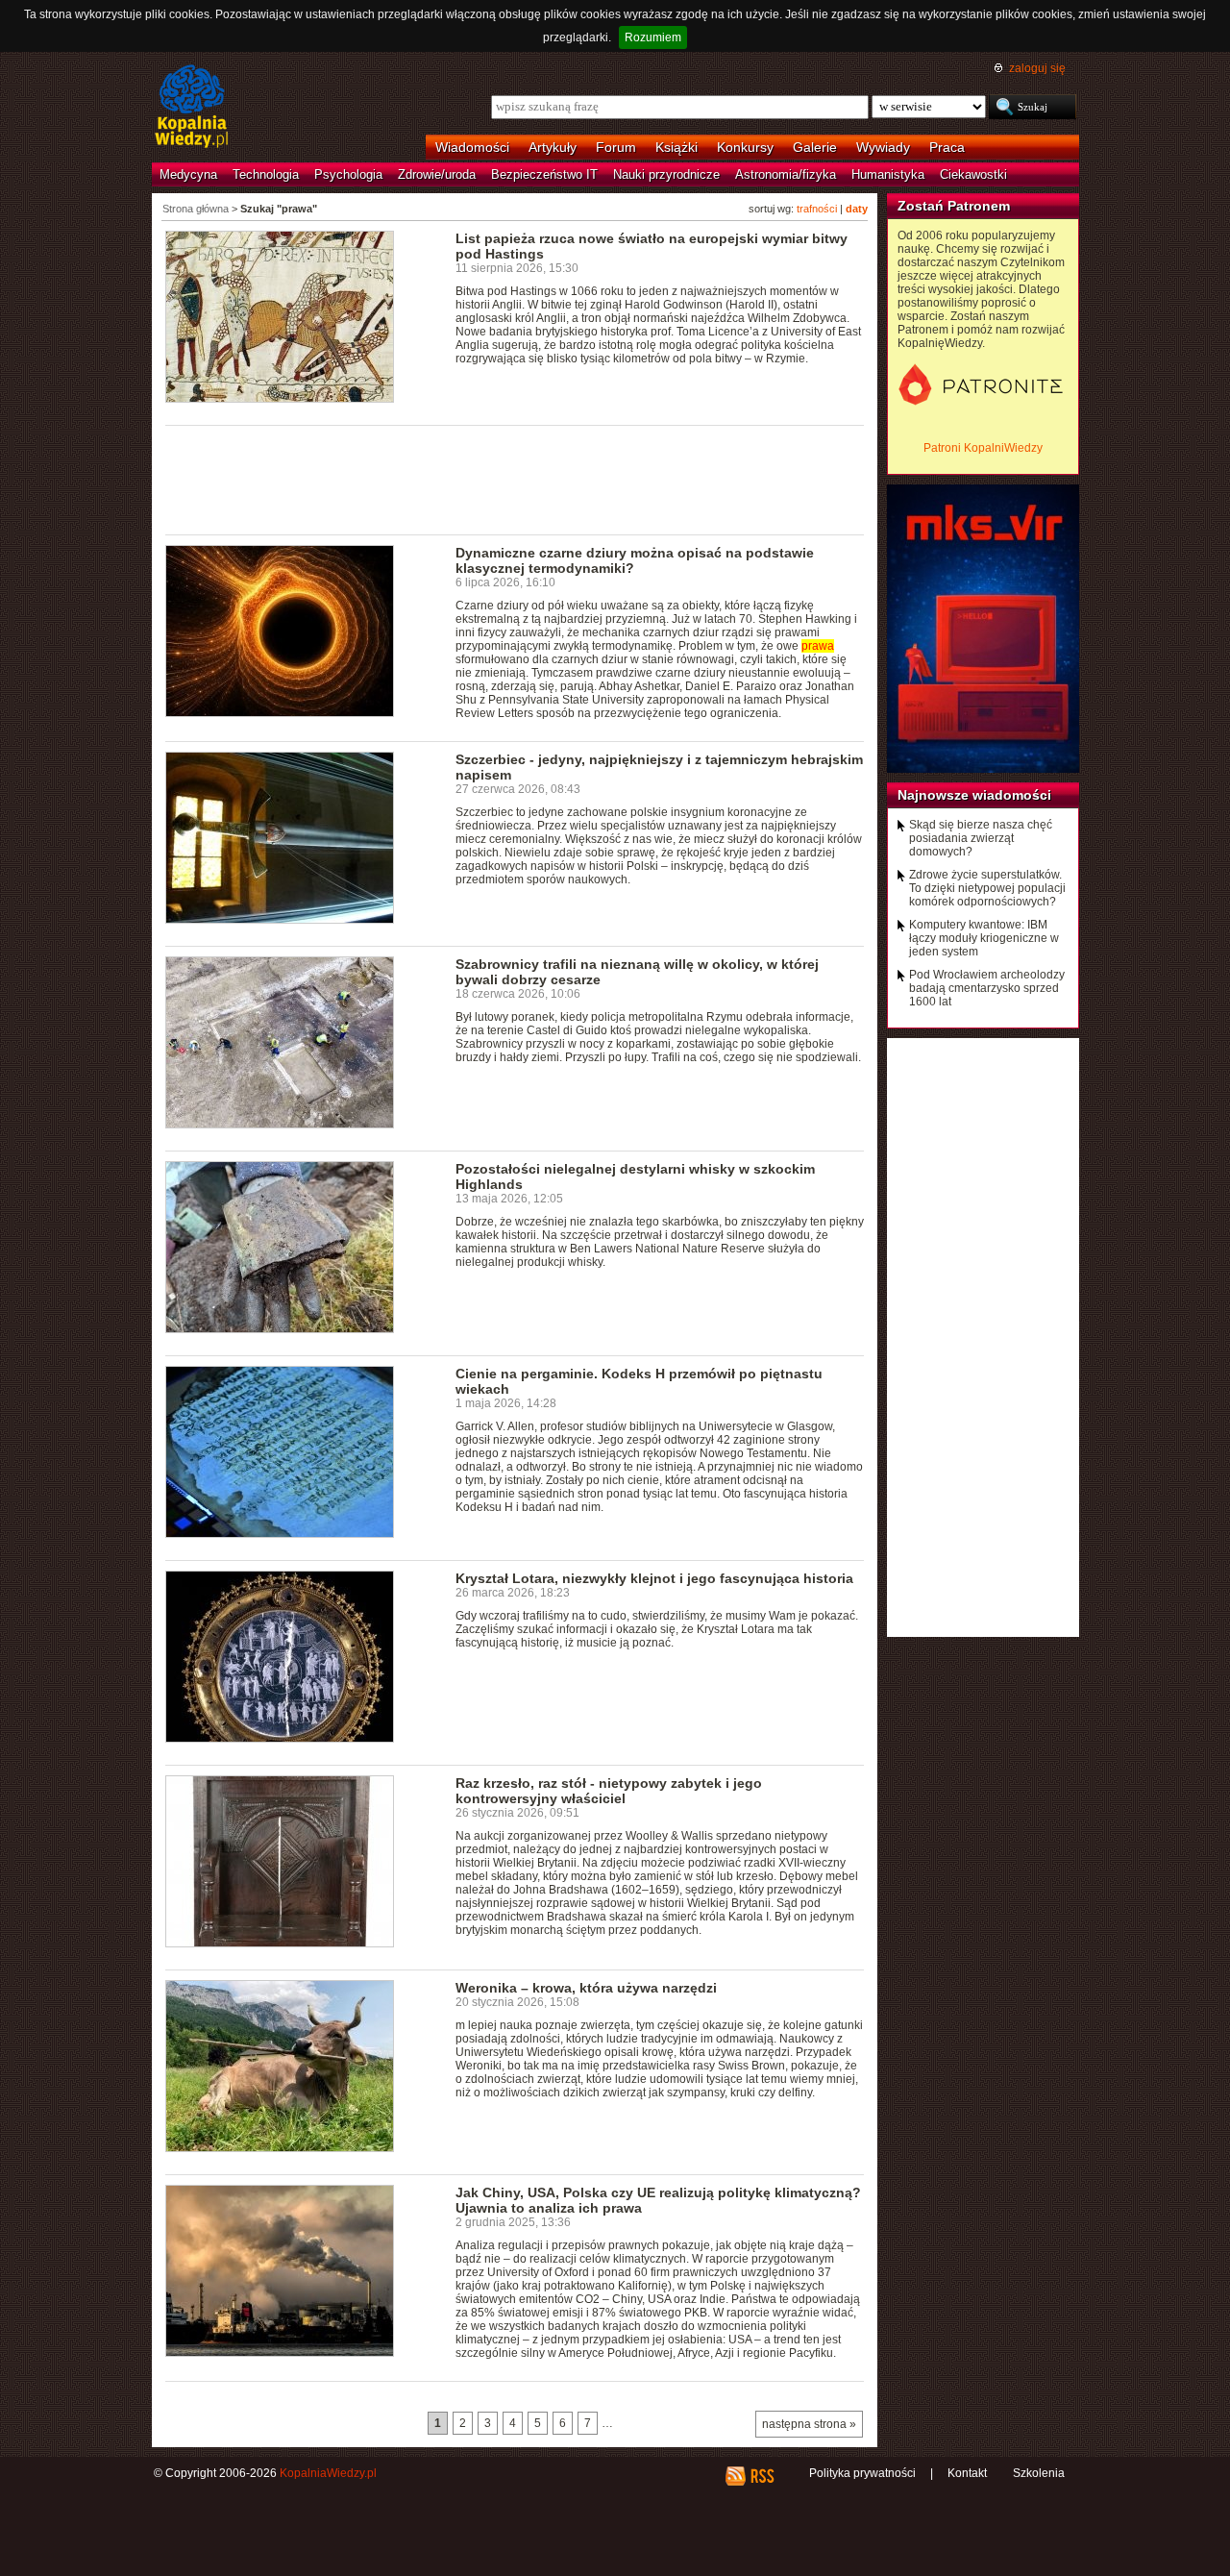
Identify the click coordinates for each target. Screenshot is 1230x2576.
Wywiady (883, 147)
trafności (817, 209)
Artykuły (553, 147)
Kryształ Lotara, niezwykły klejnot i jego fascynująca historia (654, 1578)
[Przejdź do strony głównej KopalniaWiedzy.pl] (192, 108)
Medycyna (188, 174)
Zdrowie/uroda (437, 174)
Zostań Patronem (954, 206)
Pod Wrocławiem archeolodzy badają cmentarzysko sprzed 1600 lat (987, 988)
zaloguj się (1037, 68)
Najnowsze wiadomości (974, 795)
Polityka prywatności (862, 2473)
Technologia (266, 174)
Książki (676, 147)
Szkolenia (1039, 2473)
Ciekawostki (973, 174)
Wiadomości (472, 147)
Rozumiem (653, 37)
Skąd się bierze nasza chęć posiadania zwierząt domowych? (981, 838)
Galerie (815, 147)
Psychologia (348, 174)
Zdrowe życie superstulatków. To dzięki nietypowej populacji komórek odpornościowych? (987, 888)
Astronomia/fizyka (786, 174)
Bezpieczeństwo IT (544, 174)
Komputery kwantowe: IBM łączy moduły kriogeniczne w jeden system (984, 938)
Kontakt (967, 2473)
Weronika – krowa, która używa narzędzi (586, 1988)
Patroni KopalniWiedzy (983, 448)
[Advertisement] (515, 479)
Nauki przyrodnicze (666, 174)
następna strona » (809, 2424)
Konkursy (745, 147)
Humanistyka (888, 174)
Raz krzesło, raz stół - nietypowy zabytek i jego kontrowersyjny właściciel (609, 1791)
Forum (616, 147)
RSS (762, 2476)
